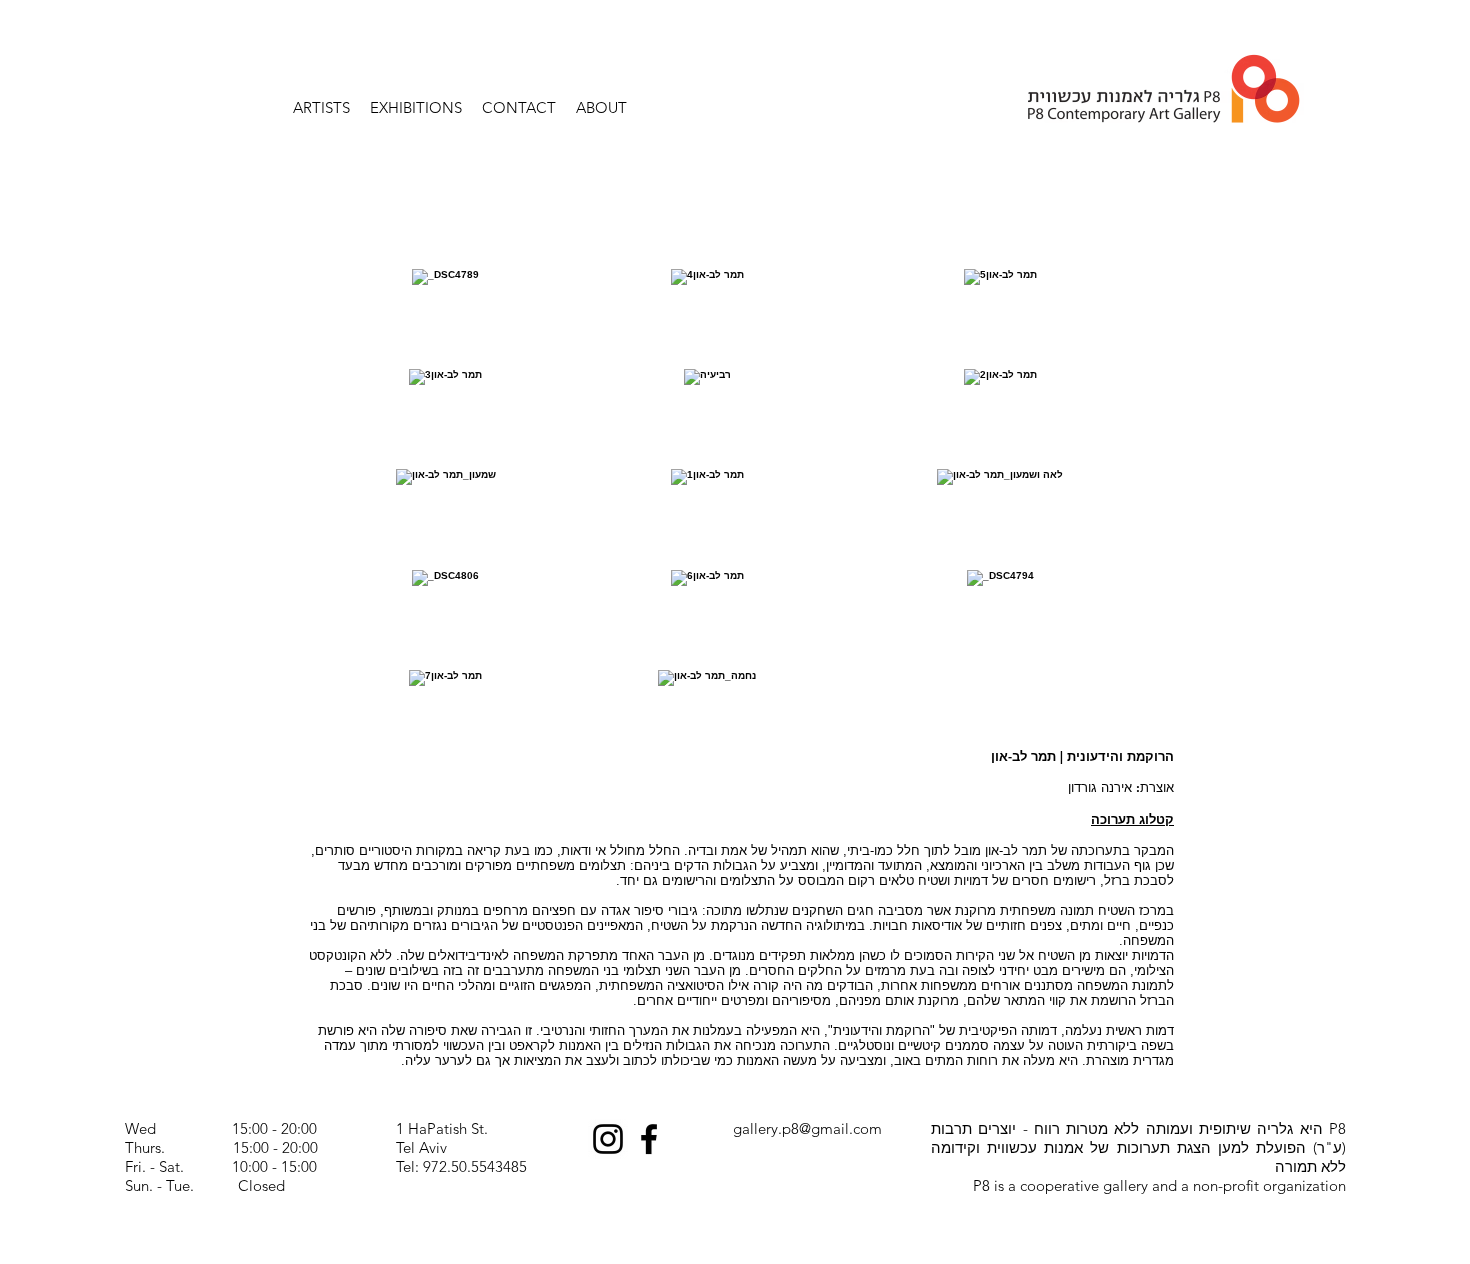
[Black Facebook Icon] (649, 1139)
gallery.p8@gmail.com (807, 1128)
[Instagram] (608, 1139)
